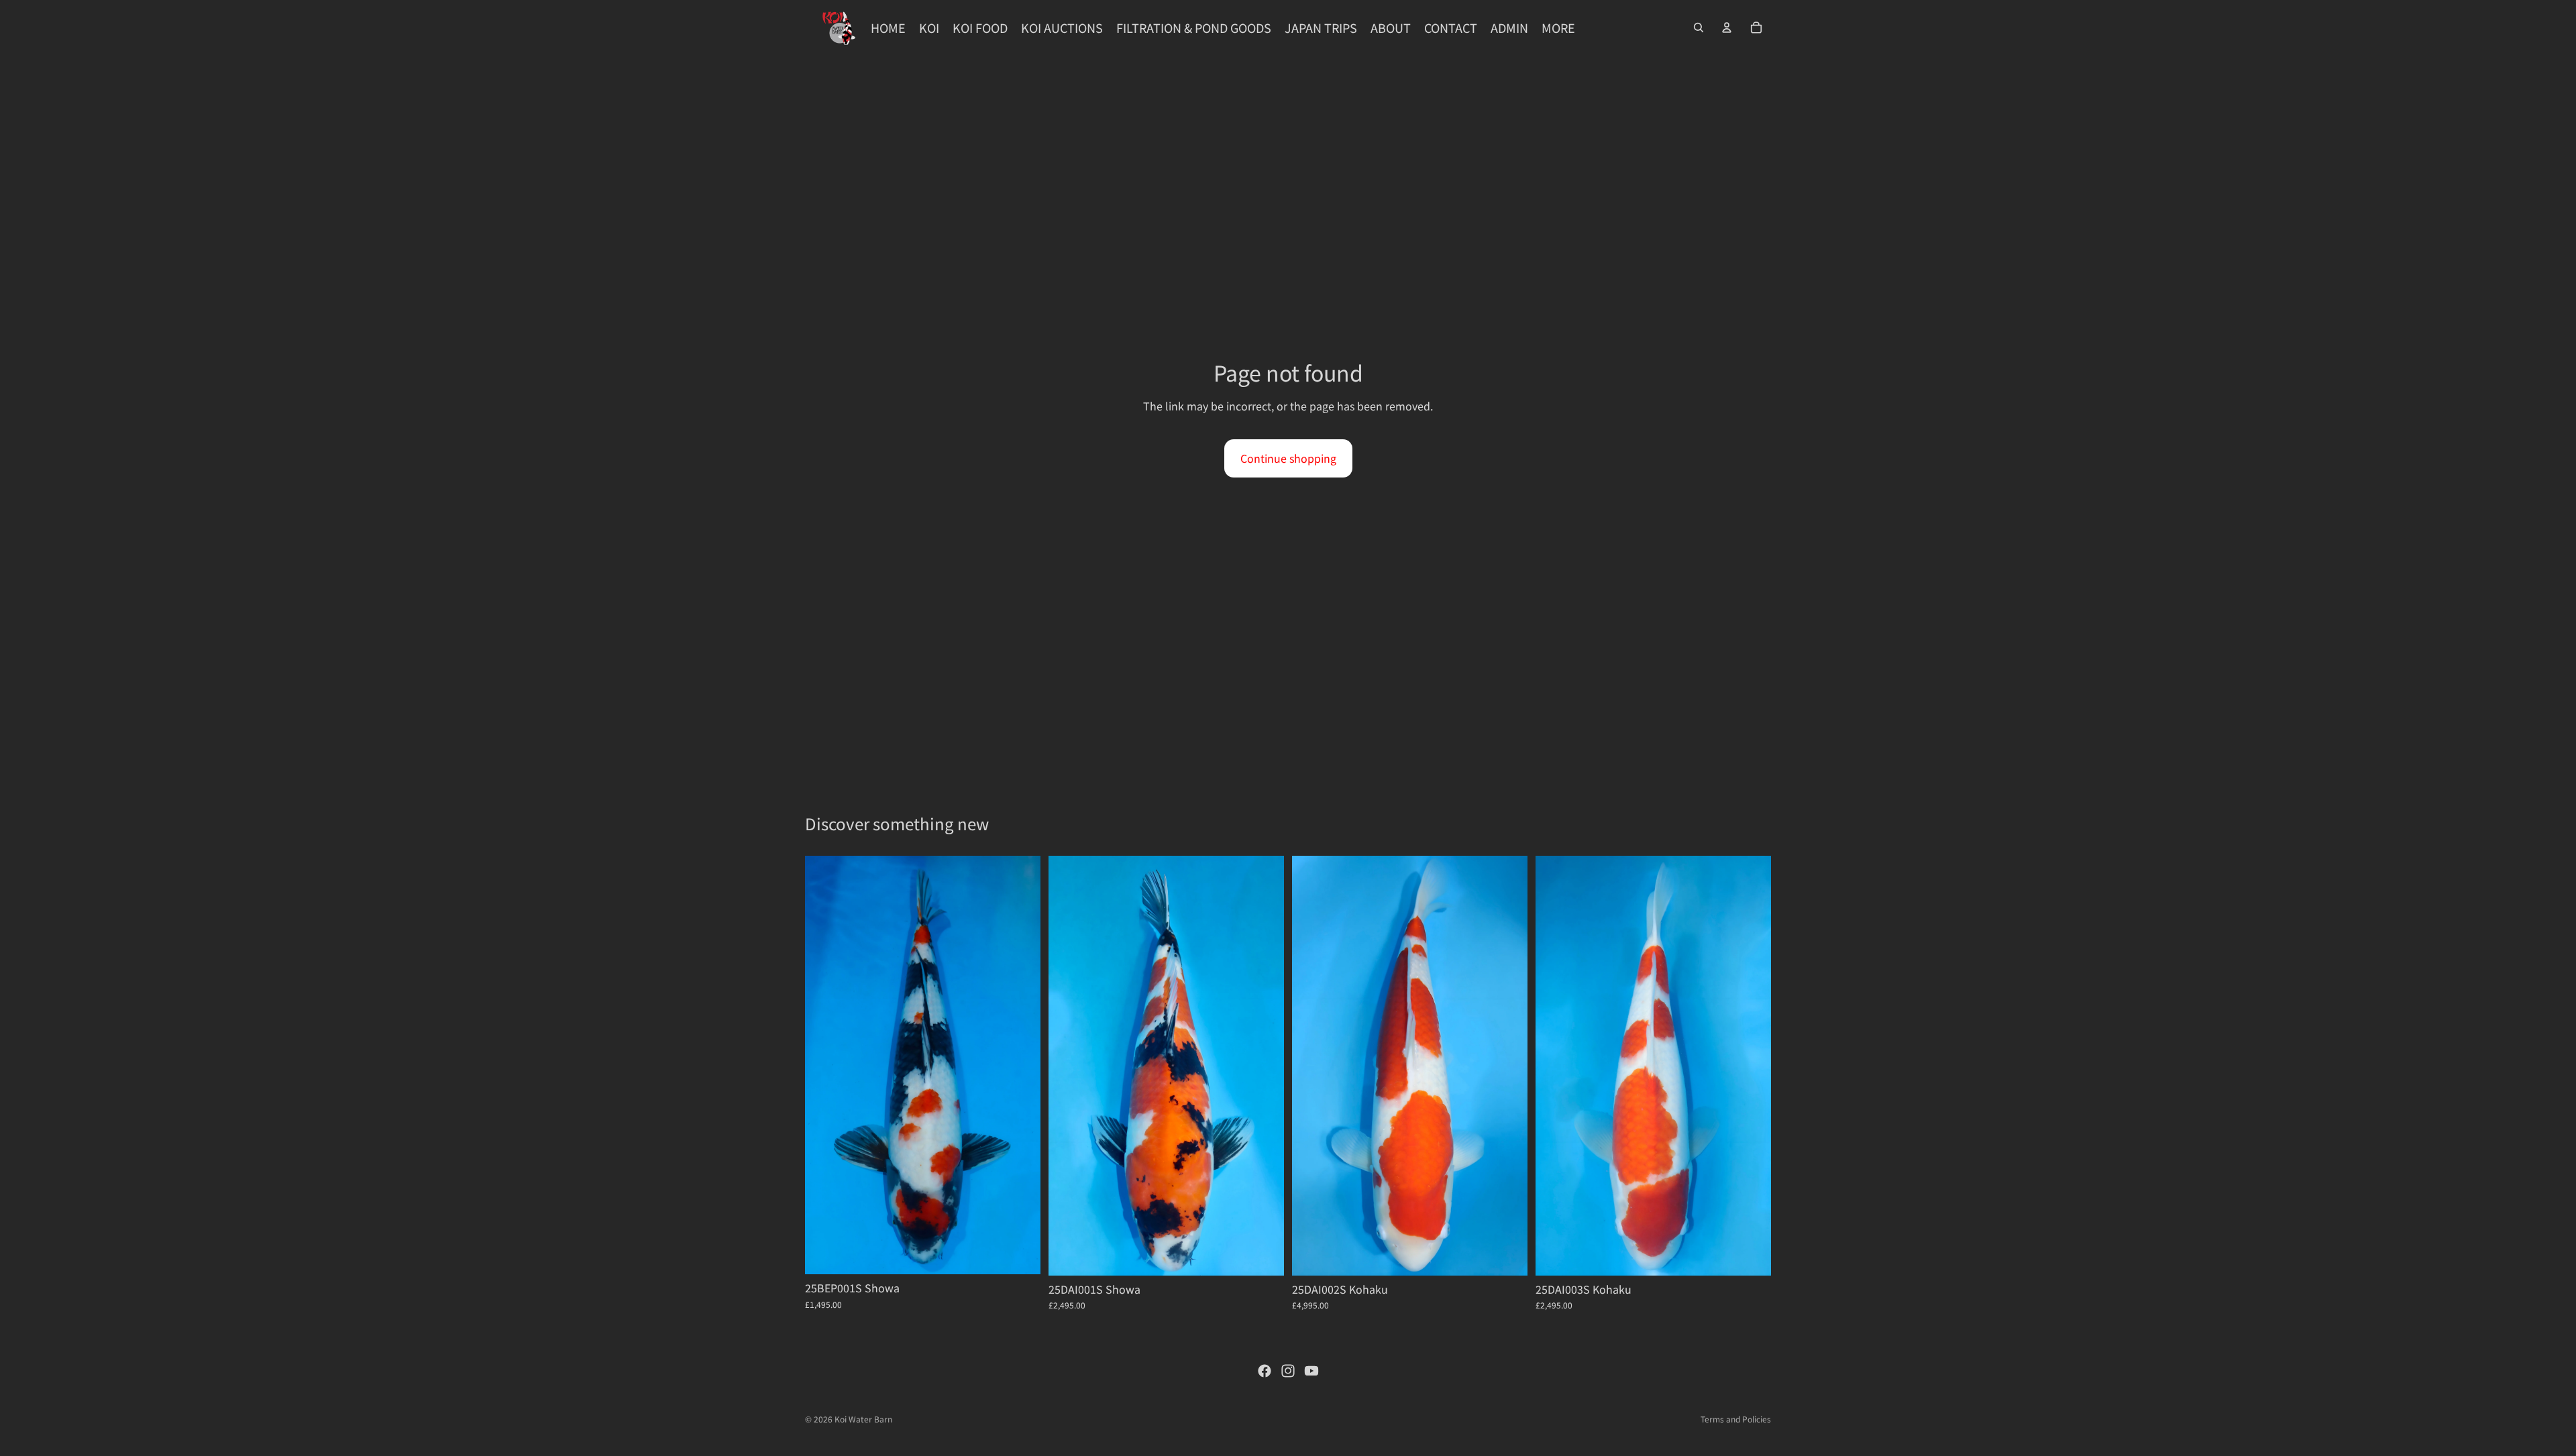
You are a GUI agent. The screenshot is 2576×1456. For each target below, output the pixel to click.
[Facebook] (1265, 1371)
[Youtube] (1311, 1371)
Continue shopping (1288, 458)
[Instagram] (1288, 1371)
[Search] (1699, 27)
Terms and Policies (1736, 1419)
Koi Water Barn (863, 1419)
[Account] (1727, 27)
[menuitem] (1558, 28)
